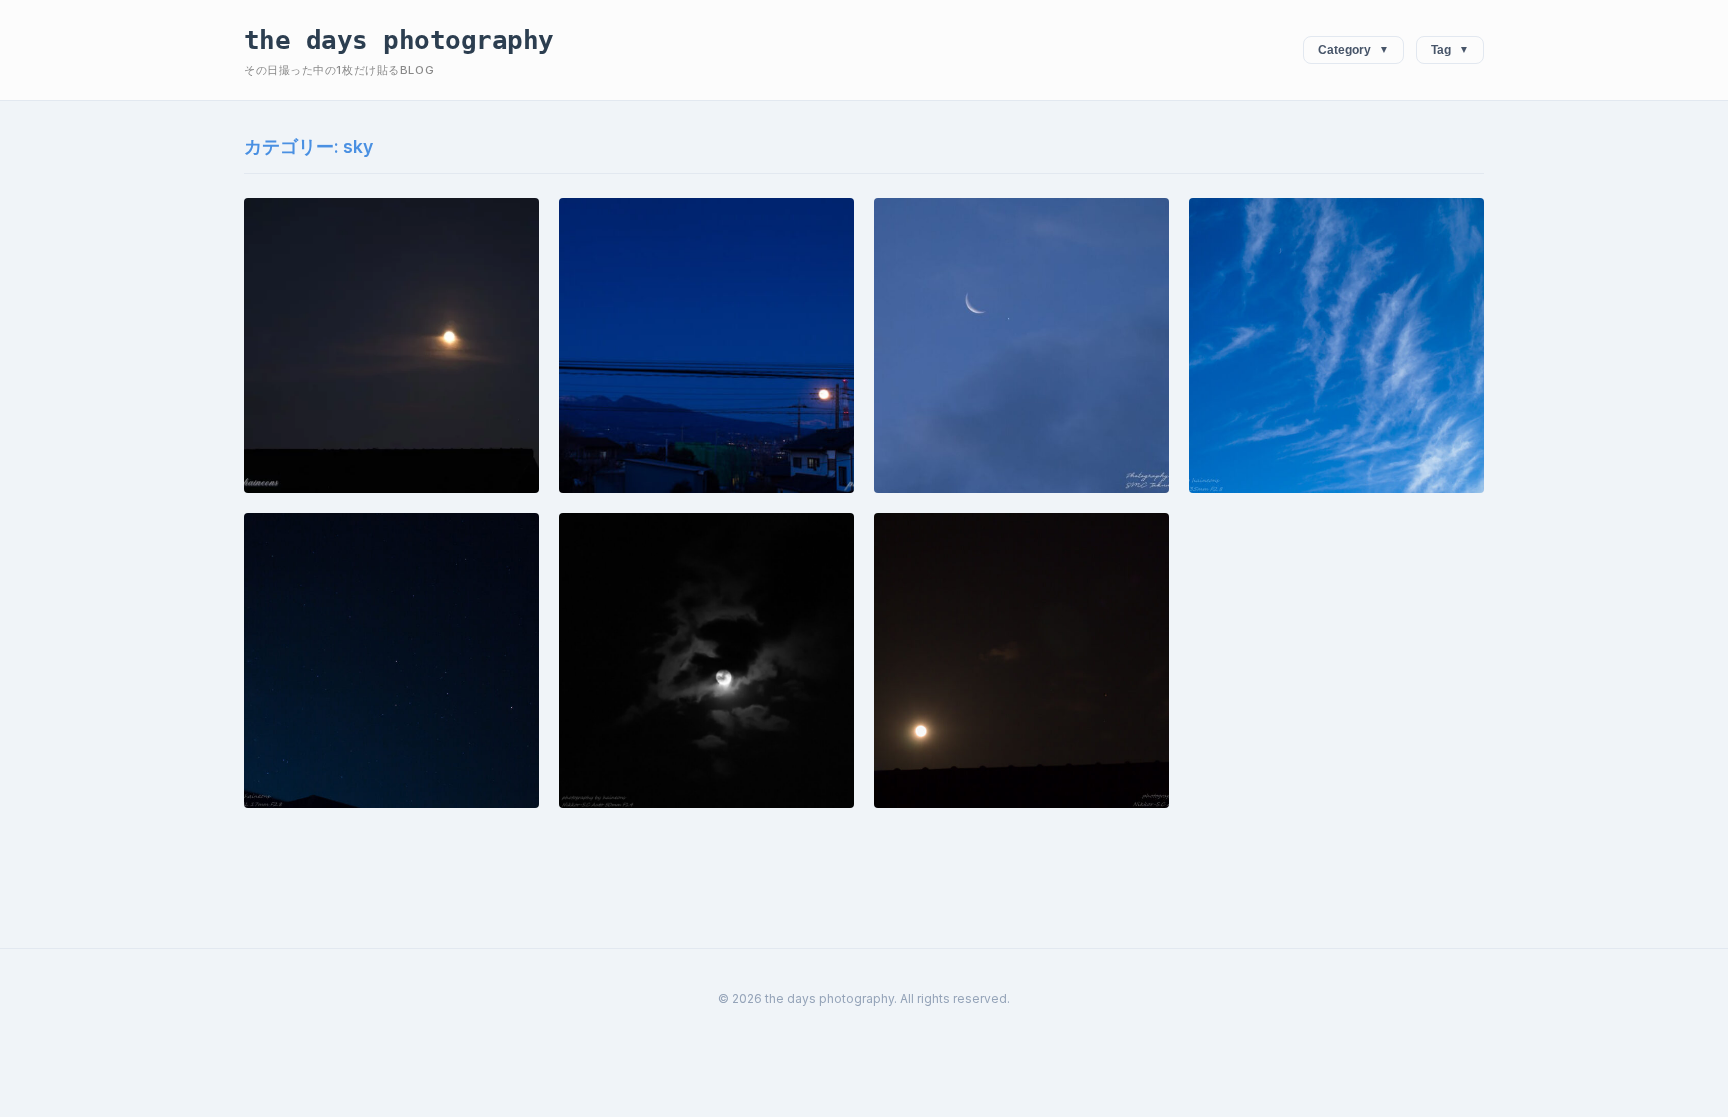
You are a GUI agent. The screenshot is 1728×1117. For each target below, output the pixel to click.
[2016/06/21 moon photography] (706, 660)
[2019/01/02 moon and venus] (1021, 345)
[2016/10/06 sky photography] (1336, 345)
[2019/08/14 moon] (391, 345)
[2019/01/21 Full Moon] (706, 345)
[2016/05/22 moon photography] (1021, 660)
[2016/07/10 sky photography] (391, 660)
